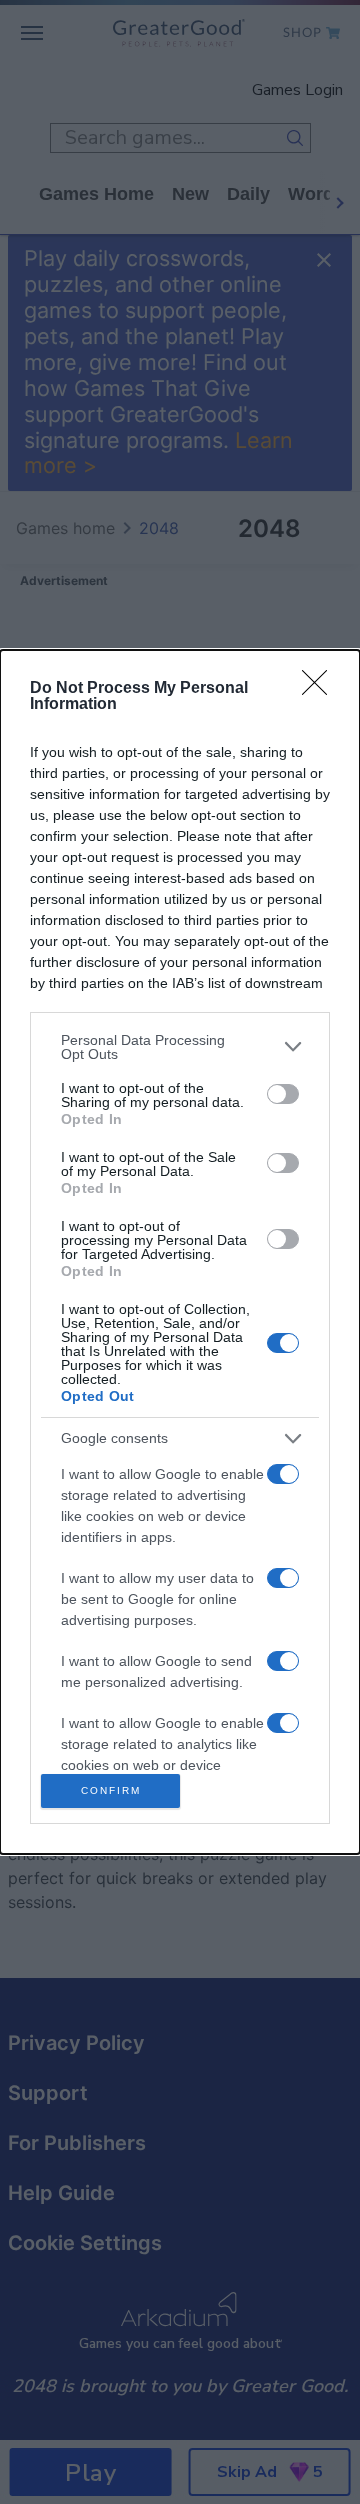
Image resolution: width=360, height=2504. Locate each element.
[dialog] (180, 1252)
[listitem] (180, 1047)
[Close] (321, 689)
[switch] (283, 1094)
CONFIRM (111, 1790)
